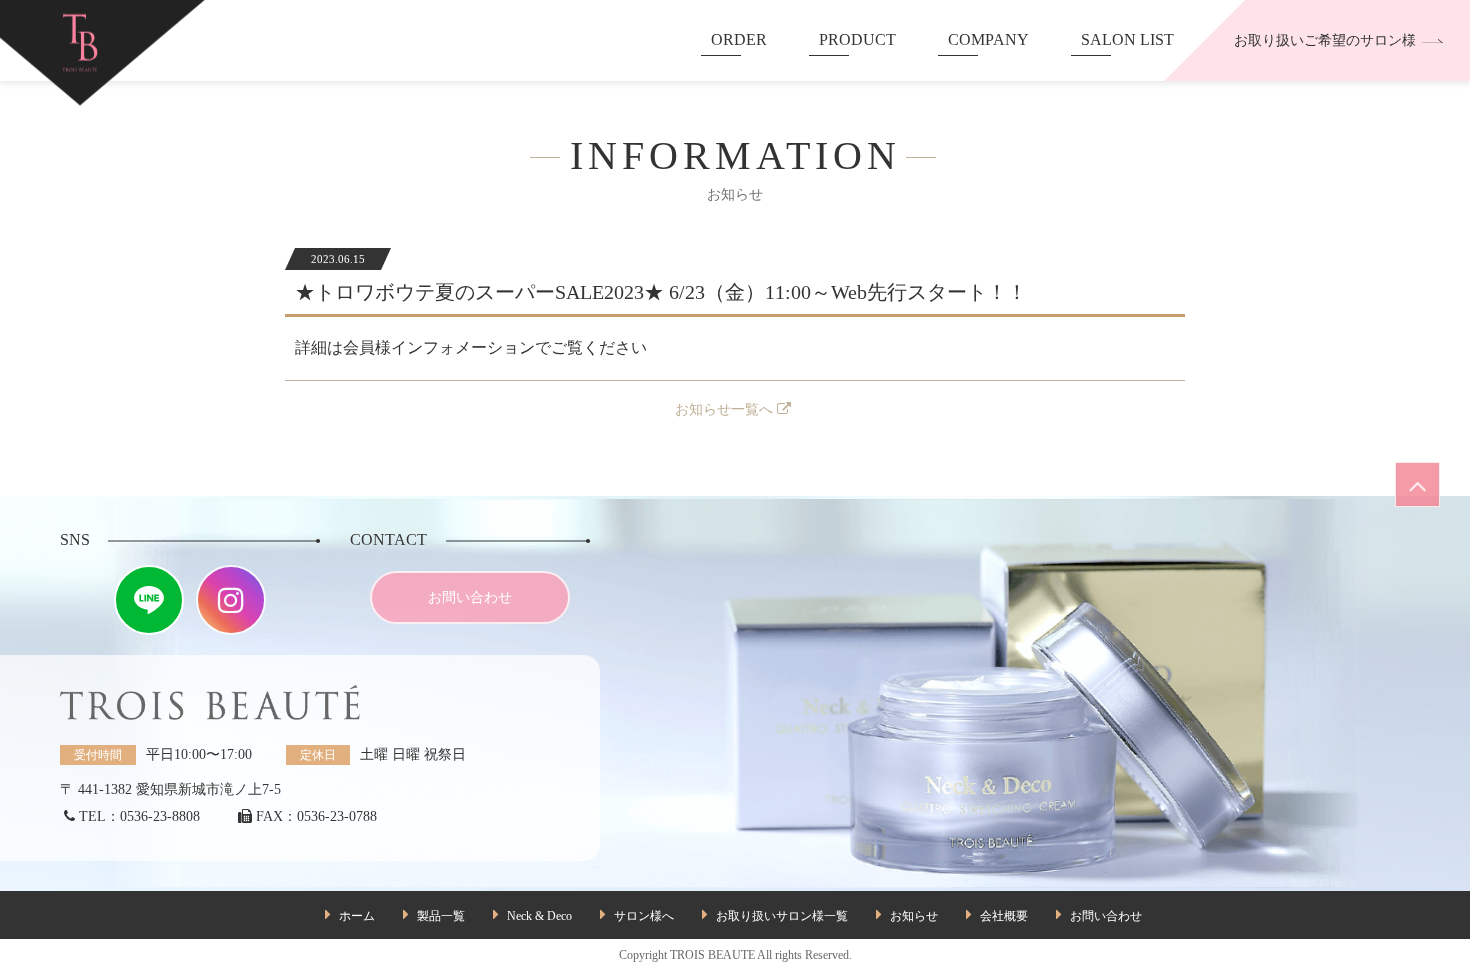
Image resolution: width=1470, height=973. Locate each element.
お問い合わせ (470, 597)
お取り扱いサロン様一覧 (782, 916)
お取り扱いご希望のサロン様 (1325, 40)
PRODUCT (857, 39)
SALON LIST (1127, 39)
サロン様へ (644, 916)
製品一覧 (441, 916)
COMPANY (988, 39)
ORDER (739, 39)
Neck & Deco (539, 916)
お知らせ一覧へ (724, 409)
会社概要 (1004, 916)
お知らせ (914, 916)
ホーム (357, 916)
